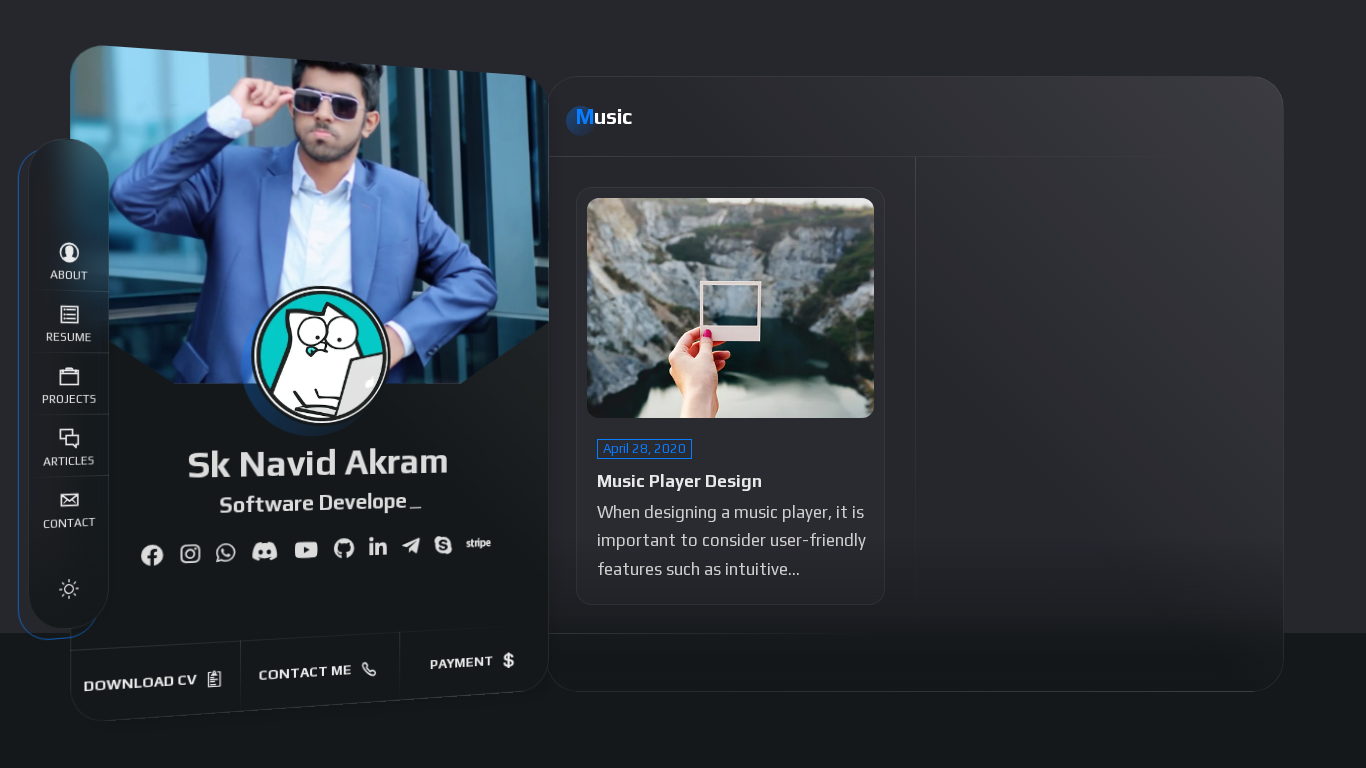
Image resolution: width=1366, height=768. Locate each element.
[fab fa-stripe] (478, 545)
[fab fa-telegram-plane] (410, 547)
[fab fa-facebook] (151, 557)
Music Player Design (679, 481)
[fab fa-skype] (442, 546)
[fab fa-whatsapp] (225, 553)
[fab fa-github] (343, 549)
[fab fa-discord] (264, 552)
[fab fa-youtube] (305, 551)
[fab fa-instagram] (189, 555)
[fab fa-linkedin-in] (377, 548)
